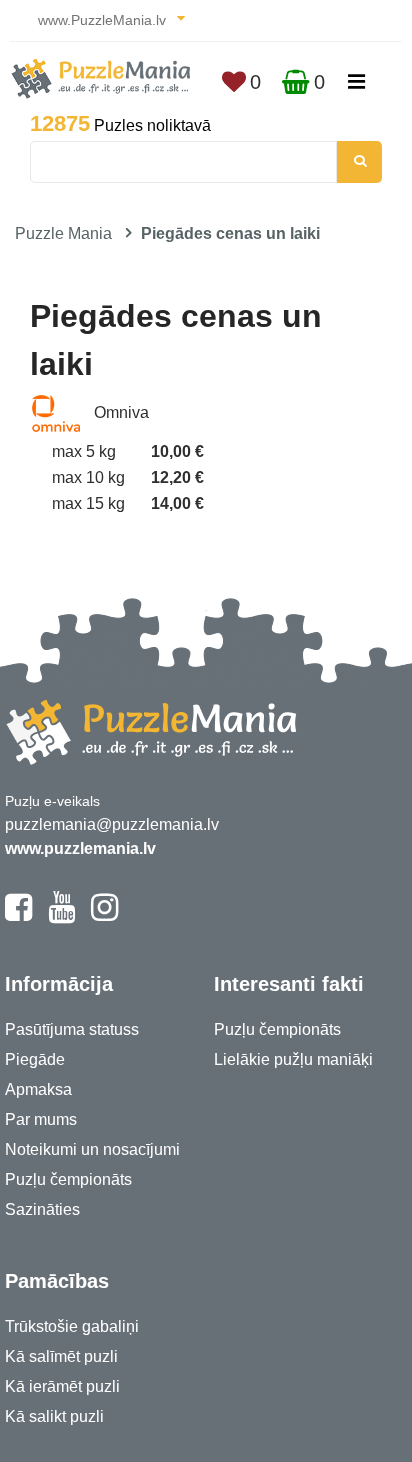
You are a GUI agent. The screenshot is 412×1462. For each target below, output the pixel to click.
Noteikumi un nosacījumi (92, 1149)
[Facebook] (18, 916)
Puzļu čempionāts (68, 1179)
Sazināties (42, 1209)
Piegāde (35, 1059)
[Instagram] (104, 916)
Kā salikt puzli (54, 1416)
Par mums (41, 1119)
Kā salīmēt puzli (61, 1356)
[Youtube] (61, 916)
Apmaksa (38, 1089)
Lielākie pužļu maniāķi (293, 1059)
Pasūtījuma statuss (72, 1029)
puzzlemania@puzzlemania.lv (112, 824)
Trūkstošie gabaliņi (72, 1326)
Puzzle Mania (63, 233)
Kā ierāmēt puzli (62, 1386)
